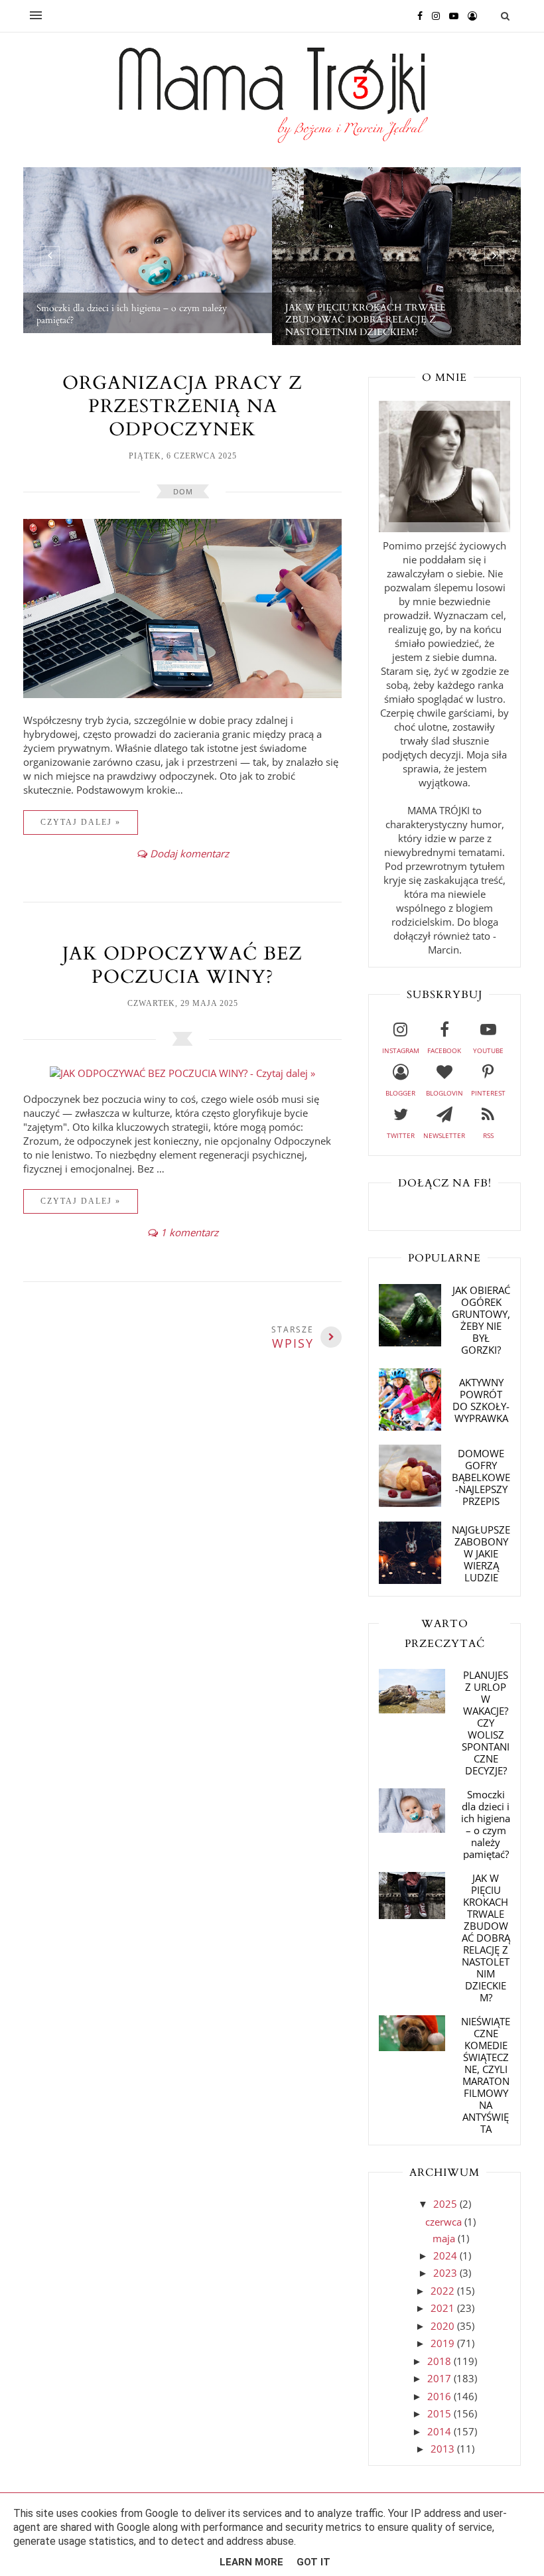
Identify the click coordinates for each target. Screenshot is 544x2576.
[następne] (494, 256)
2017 (441, 2378)
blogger (400, 1093)
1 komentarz (189, 1232)
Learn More (251, 2562)
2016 (441, 2396)
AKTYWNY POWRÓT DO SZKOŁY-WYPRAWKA (481, 1400)
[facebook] (417, 15)
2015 (441, 2413)
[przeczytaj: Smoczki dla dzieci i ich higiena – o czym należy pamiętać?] (412, 1829)
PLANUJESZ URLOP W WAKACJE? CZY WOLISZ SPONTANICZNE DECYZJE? (486, 1723)
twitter (401, 1135)
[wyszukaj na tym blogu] (505, 16)
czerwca (445, 2222)
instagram (401, 1050)
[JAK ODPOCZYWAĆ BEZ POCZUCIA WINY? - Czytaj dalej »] (182, 1073)
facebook (444, 1050)
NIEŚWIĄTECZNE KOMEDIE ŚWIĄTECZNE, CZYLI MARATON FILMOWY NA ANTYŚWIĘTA (486, 2075)
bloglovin (444, 1093)
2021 (444, 2308)
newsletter (444, 1135)
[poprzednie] (50, 256)
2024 (446, 2255)
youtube (488, 1050)
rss (488, 1135)
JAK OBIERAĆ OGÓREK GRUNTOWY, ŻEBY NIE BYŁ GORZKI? (481, 1320)
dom (183, 491)
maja (445, 2238)
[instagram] (433, 15)
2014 (441, 2431)
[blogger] (469, 15)
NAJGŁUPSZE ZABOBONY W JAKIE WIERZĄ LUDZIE (481, 1553)
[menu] (36, 16)
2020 (444, 2326)
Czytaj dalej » (81, 822)
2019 (444, 2343)
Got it (313, 2562)
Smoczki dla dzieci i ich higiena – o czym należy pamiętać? (486, 1824)
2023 (446, 2273)
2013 (444, 2449)
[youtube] (450, 15)
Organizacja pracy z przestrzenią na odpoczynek (182, 406)
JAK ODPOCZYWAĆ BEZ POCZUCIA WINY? (182, 965)
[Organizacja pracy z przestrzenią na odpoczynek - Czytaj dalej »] (182, 694)
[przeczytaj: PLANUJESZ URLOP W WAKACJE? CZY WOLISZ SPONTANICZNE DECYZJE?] (412, 1709)
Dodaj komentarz (189, 853)
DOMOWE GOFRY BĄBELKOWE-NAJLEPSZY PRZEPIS (481, 1477)
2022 (444, 2291)
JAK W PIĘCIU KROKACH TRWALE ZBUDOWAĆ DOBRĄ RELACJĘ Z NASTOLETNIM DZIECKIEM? (486, 1938)
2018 (441, 2361)
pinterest (488, 1093)
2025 (446, 2204)
